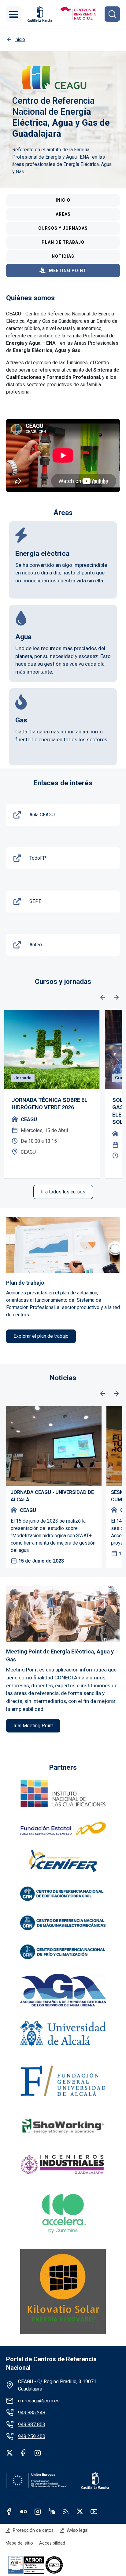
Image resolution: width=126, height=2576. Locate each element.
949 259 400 (32, 2436)
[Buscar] (112, 14)
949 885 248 (32, 2413)
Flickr (24, 2511)
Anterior (103, 998)
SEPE (35, 901)
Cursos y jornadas (63, 228)
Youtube (94, 2511)
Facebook (24, 2453)
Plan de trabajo (63, 242)
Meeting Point (68, 271)
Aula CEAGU (42, 815)
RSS (66, 2511)
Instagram (38, 2453)
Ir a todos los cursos (63, 1192)
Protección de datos (33, 2530)
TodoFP (38, 858)
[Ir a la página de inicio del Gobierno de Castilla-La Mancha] (39, 14)
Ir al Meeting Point (33, 1726)
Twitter (9, 2453)
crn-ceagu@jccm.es (39, 2401)
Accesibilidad (52, 2543)
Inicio (63, 200)
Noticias (63, 256)
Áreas (63, 214)
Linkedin (52, 2511)
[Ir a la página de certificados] (46, 2565)
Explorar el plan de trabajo (41, 1336)
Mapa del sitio (19, 2543)
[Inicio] (78, 14)
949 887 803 (32, 2425)
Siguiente (116, 998)
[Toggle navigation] (14, 14)
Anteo (36, 945)
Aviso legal (78, 2530)
